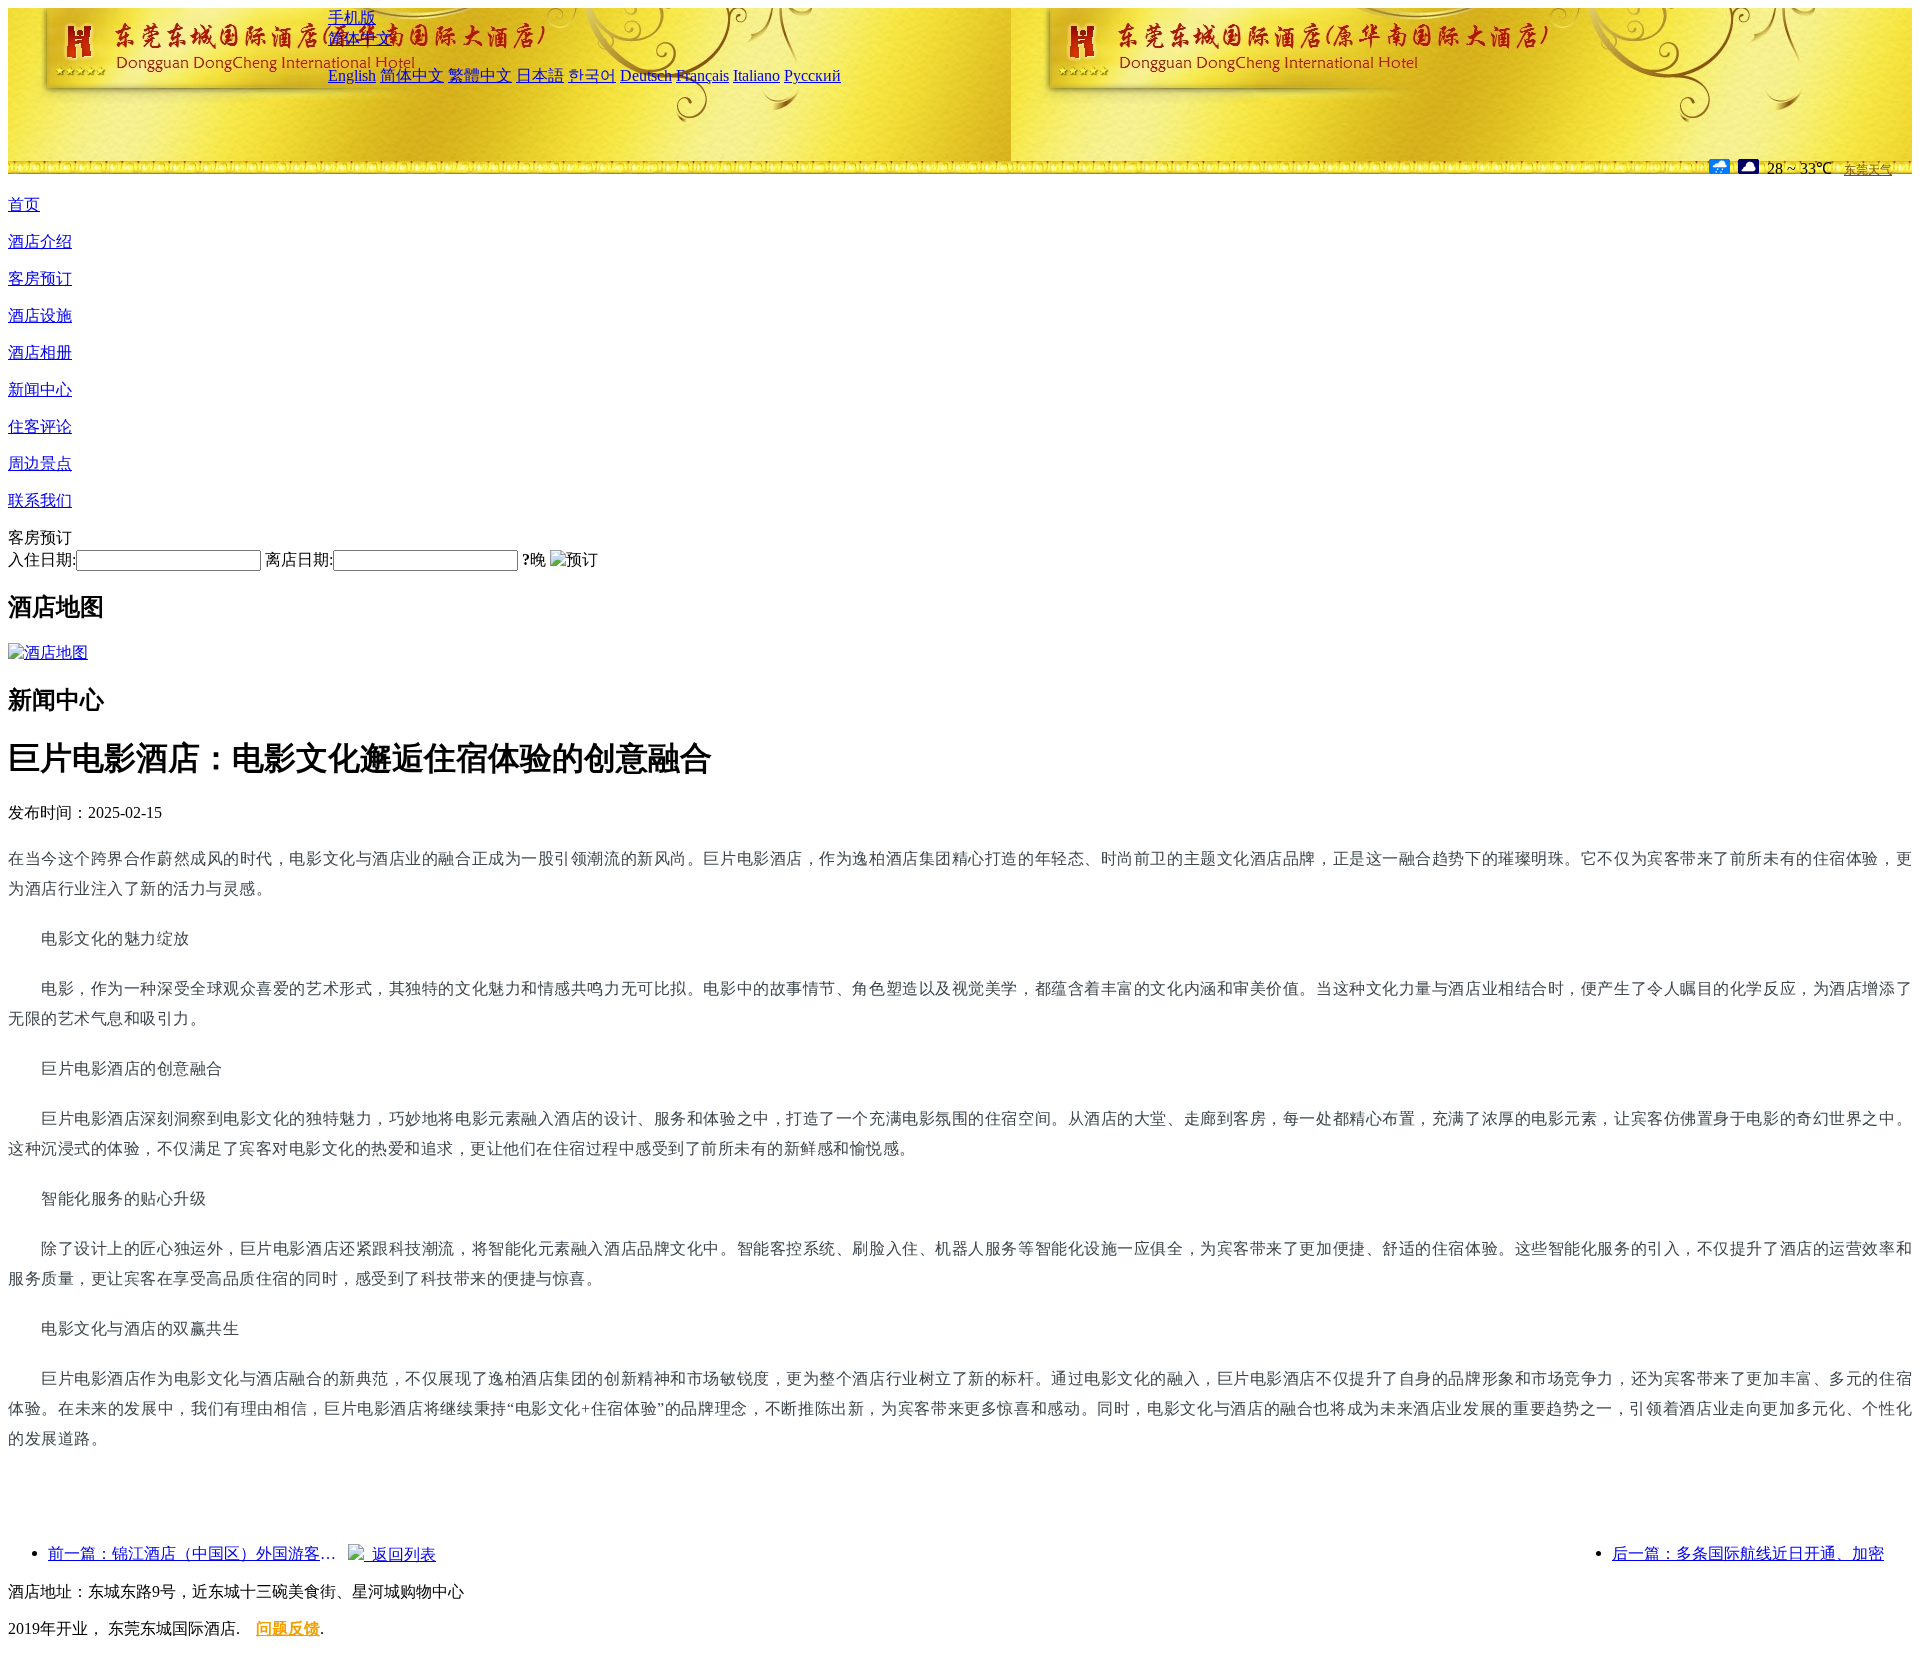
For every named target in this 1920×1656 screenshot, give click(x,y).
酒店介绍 (40, 241)
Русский (812, 75)
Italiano (756, 75)
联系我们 (40, 500)
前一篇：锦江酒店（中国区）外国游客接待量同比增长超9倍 (198, 1553)
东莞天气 (1868, 170)
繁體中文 (480, 75)
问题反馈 (288, 1628)
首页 (24, 204)
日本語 (540, 75)
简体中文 (360, 38)
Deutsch (646, 75)
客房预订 (40, 278)
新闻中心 (40, 389)
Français (702, 75)
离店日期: (299, 559)
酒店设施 (40, 315)
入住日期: (42, 559)
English (352, 75)
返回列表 (400, 1554)
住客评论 (40, 426)
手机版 (352, 17)
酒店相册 (40, 352)
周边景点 (40, 463)
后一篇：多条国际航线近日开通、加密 (1748, 1553)
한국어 (592, 75)
